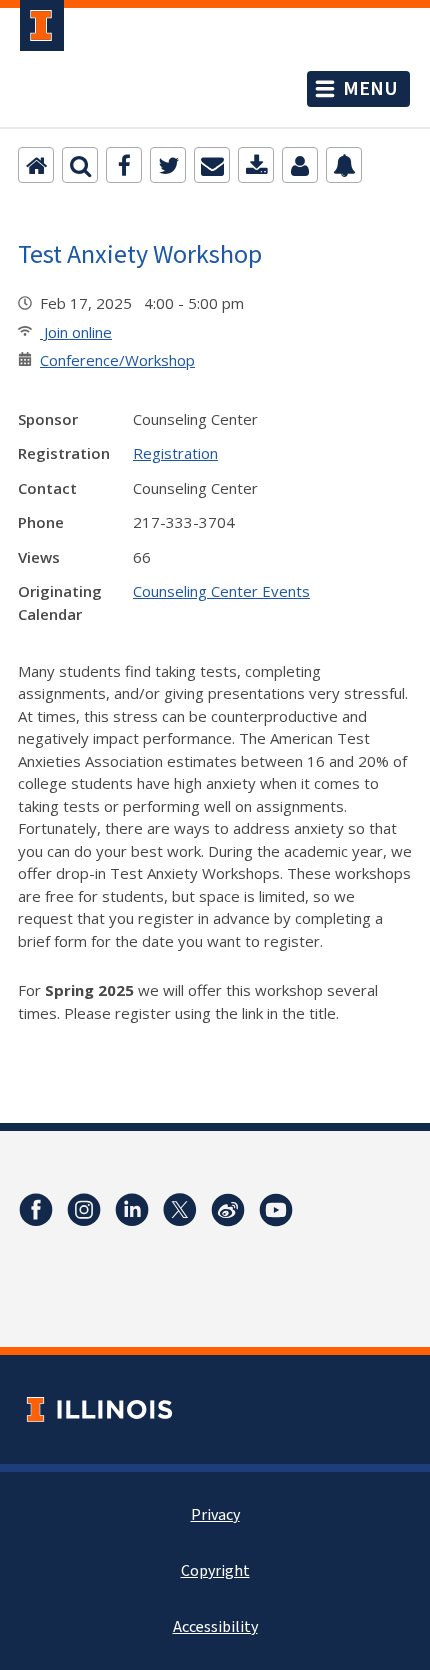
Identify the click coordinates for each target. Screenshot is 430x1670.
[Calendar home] (36, 165)
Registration (175, 453)
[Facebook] (124, 165)
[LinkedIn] (132, 1210)
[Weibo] (228, 1210)
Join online (76, 332)
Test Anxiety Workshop (140, 253)
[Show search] (80, 165)
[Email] (212, 165)
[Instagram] (84, 1210)
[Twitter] (168, 165)
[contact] (300, 165)
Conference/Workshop (117, 360)
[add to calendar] (256, 165)
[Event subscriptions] (344, 165)
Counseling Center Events (221, 591)
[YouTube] (276, 1210)
